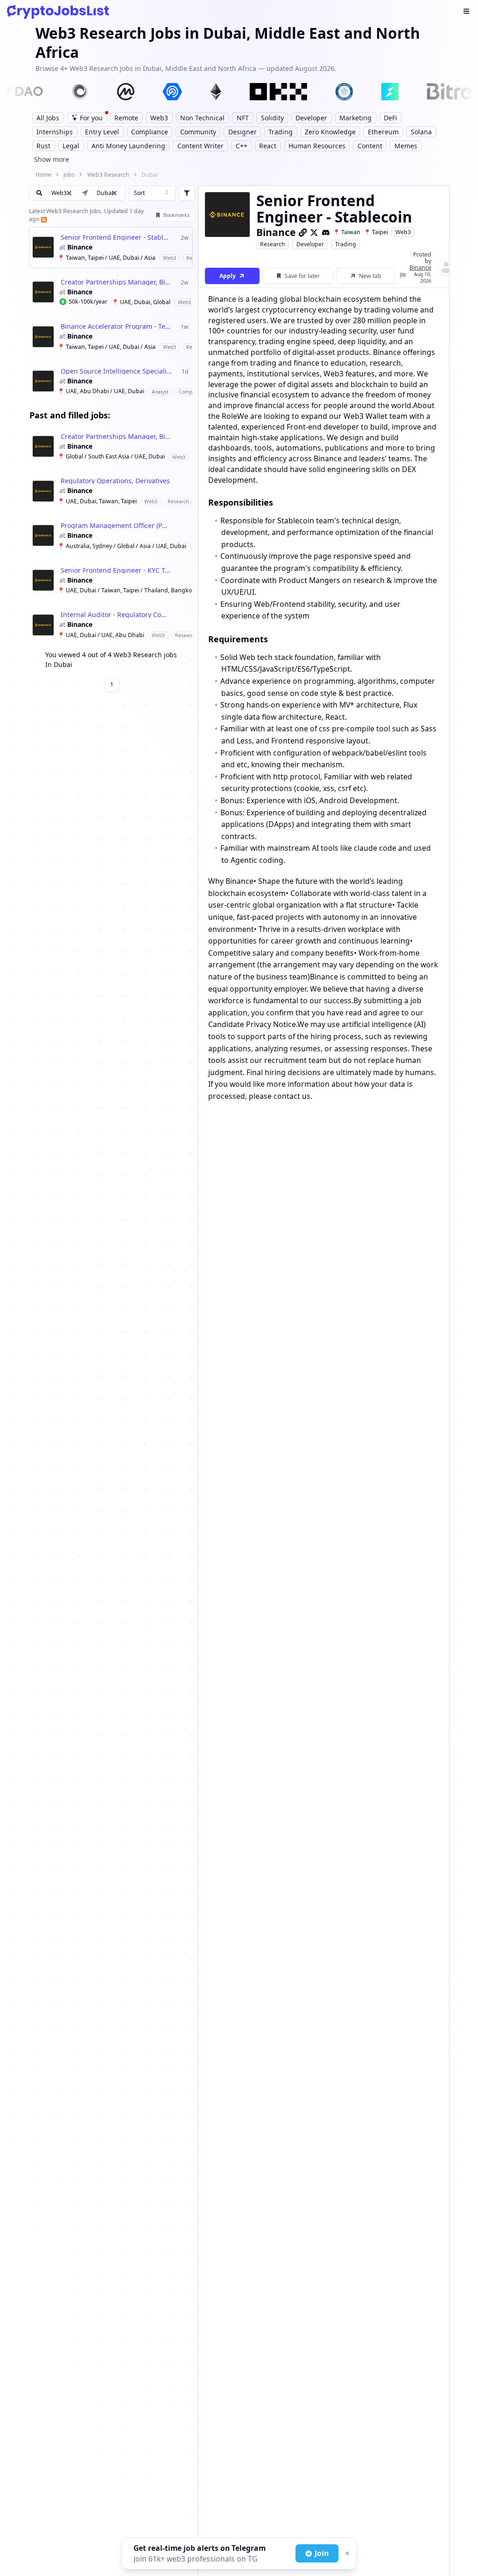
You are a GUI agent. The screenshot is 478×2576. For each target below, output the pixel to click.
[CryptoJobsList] (58, 12)
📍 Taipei (376, 232)
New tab (370, 276)
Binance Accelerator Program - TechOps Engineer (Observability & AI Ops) (116, 326)
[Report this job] (403, 276)
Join (322, 2553)
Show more (52, 159)
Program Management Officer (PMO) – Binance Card (116, 526)
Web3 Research (108, 175)
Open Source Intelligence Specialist (116, 371)
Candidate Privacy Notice (252, 1024)
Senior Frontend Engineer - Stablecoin (116, 237)
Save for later (302, 276)
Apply (228, 276)
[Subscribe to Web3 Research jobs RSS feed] (43, 219)
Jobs (69, 175)
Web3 (403, 232)
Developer (310, 244)
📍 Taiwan (347, 232)
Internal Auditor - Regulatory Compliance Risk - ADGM (116, 615)
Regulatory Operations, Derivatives (115, 481)
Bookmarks (176, 215)
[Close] (346, 2554)
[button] (114, 193)
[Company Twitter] (314, 232)
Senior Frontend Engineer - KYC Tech (116, 570)
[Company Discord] (326, 232)
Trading (346, 244)
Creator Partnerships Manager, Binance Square (116, 282)
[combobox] (152, 193)
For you (91, 118)
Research (273, 244)
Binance (80, 247)
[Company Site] (303, 232)
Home (43, 175)
